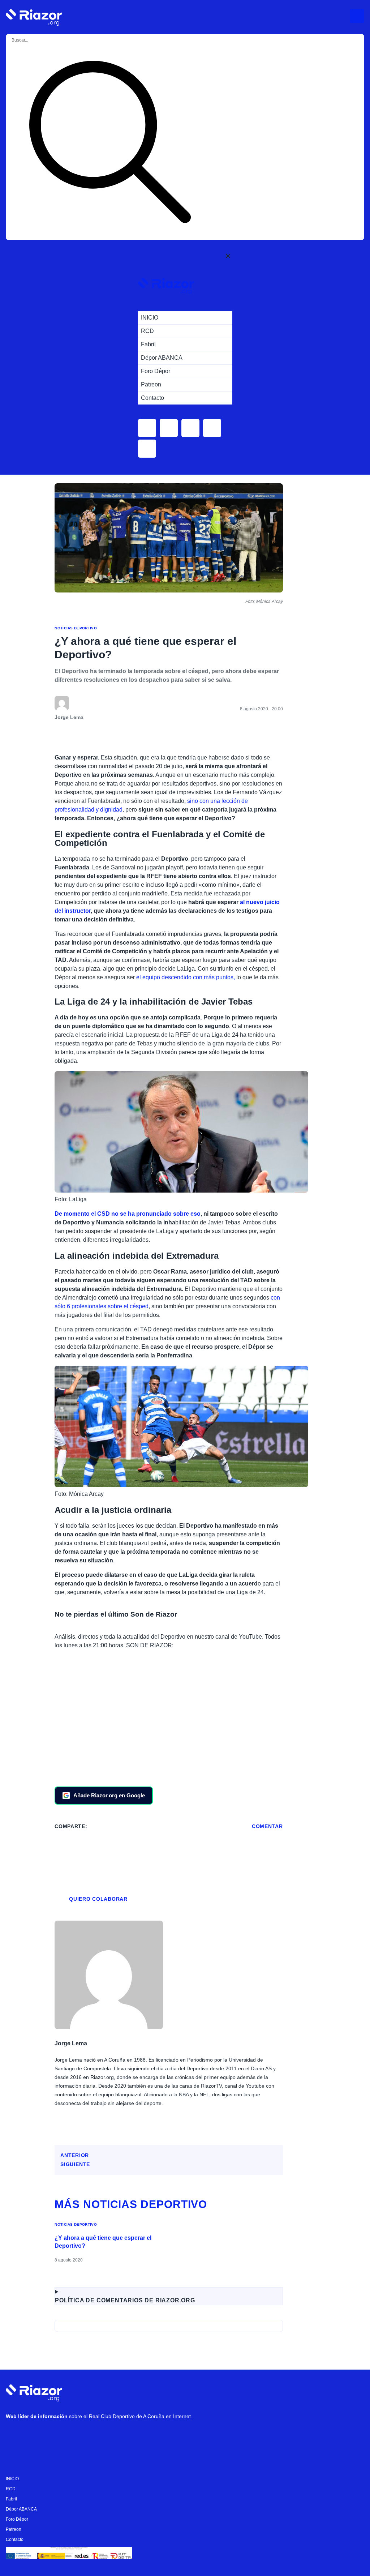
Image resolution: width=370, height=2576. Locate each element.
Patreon (14, 2529)
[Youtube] (15, 2435)
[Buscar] (110, 143)
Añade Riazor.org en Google (109, 1795)
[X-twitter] (58, 2435)
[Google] (123, 2435)
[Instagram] (36, 2435)
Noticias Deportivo (76, 628)
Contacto (15, 2539)
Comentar (267, 1826)
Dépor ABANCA (21, 2509)
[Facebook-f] (102, 2435)
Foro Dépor (17, 2519)
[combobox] (40, 40)
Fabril (11, 2499)
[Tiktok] (80, 2435)
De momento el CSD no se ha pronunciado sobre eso (128, 1214)
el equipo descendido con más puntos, (186, 977)
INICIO (12, 2479)
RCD (11, 2489)
